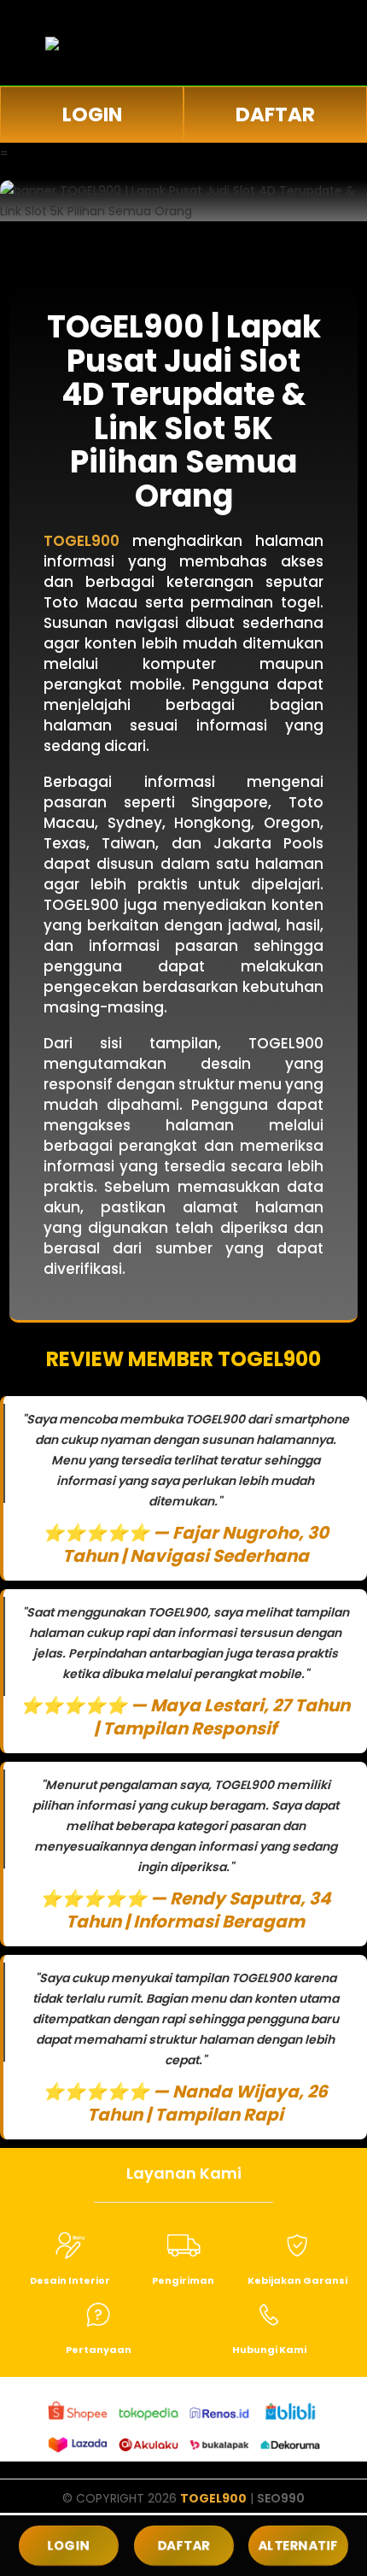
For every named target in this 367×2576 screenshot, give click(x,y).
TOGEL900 (213, 2498)
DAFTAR (275, 114)
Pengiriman (183, 2280)
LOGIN (92, 114)
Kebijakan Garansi (297, 2280)
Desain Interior (70, 2280)
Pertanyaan (99, 2350)
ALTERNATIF (299, 2546)
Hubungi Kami (269, 2350)
